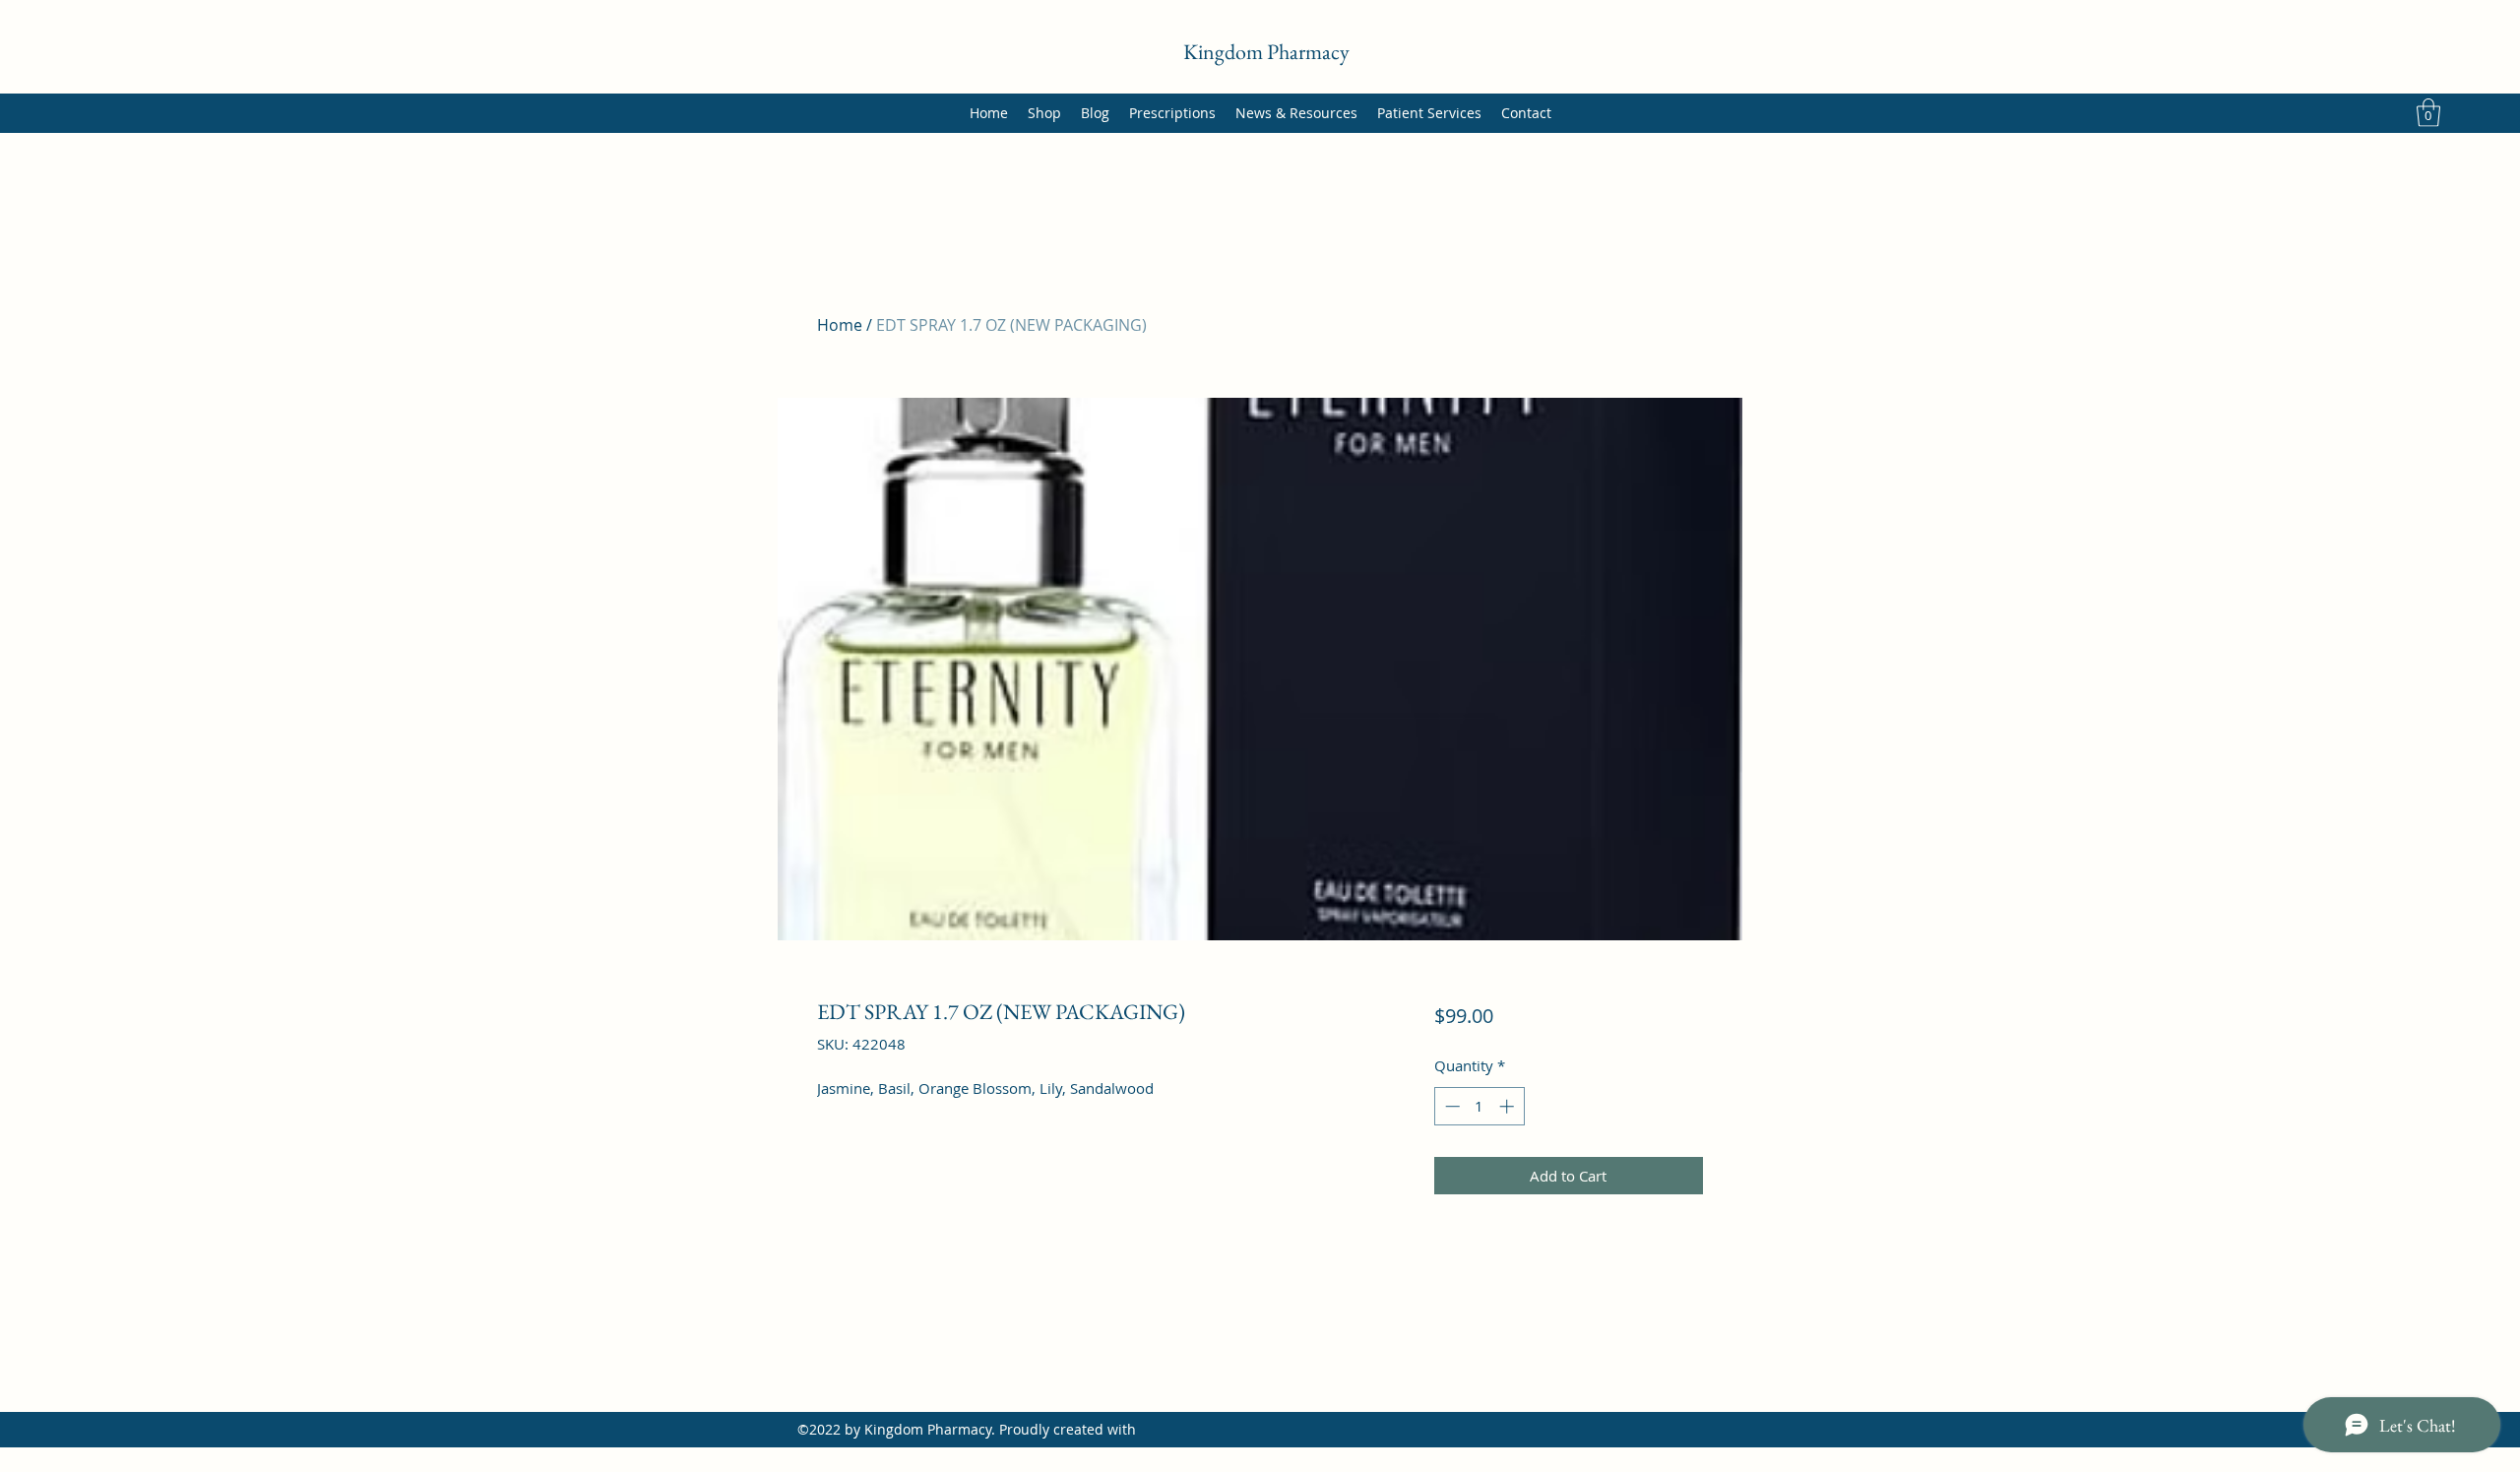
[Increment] (1509, 1106)
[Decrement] (1450, 1106)
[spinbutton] (1479, 1106)
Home (840, 325)
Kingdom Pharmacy (1266, 52)
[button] (2428, 113)
